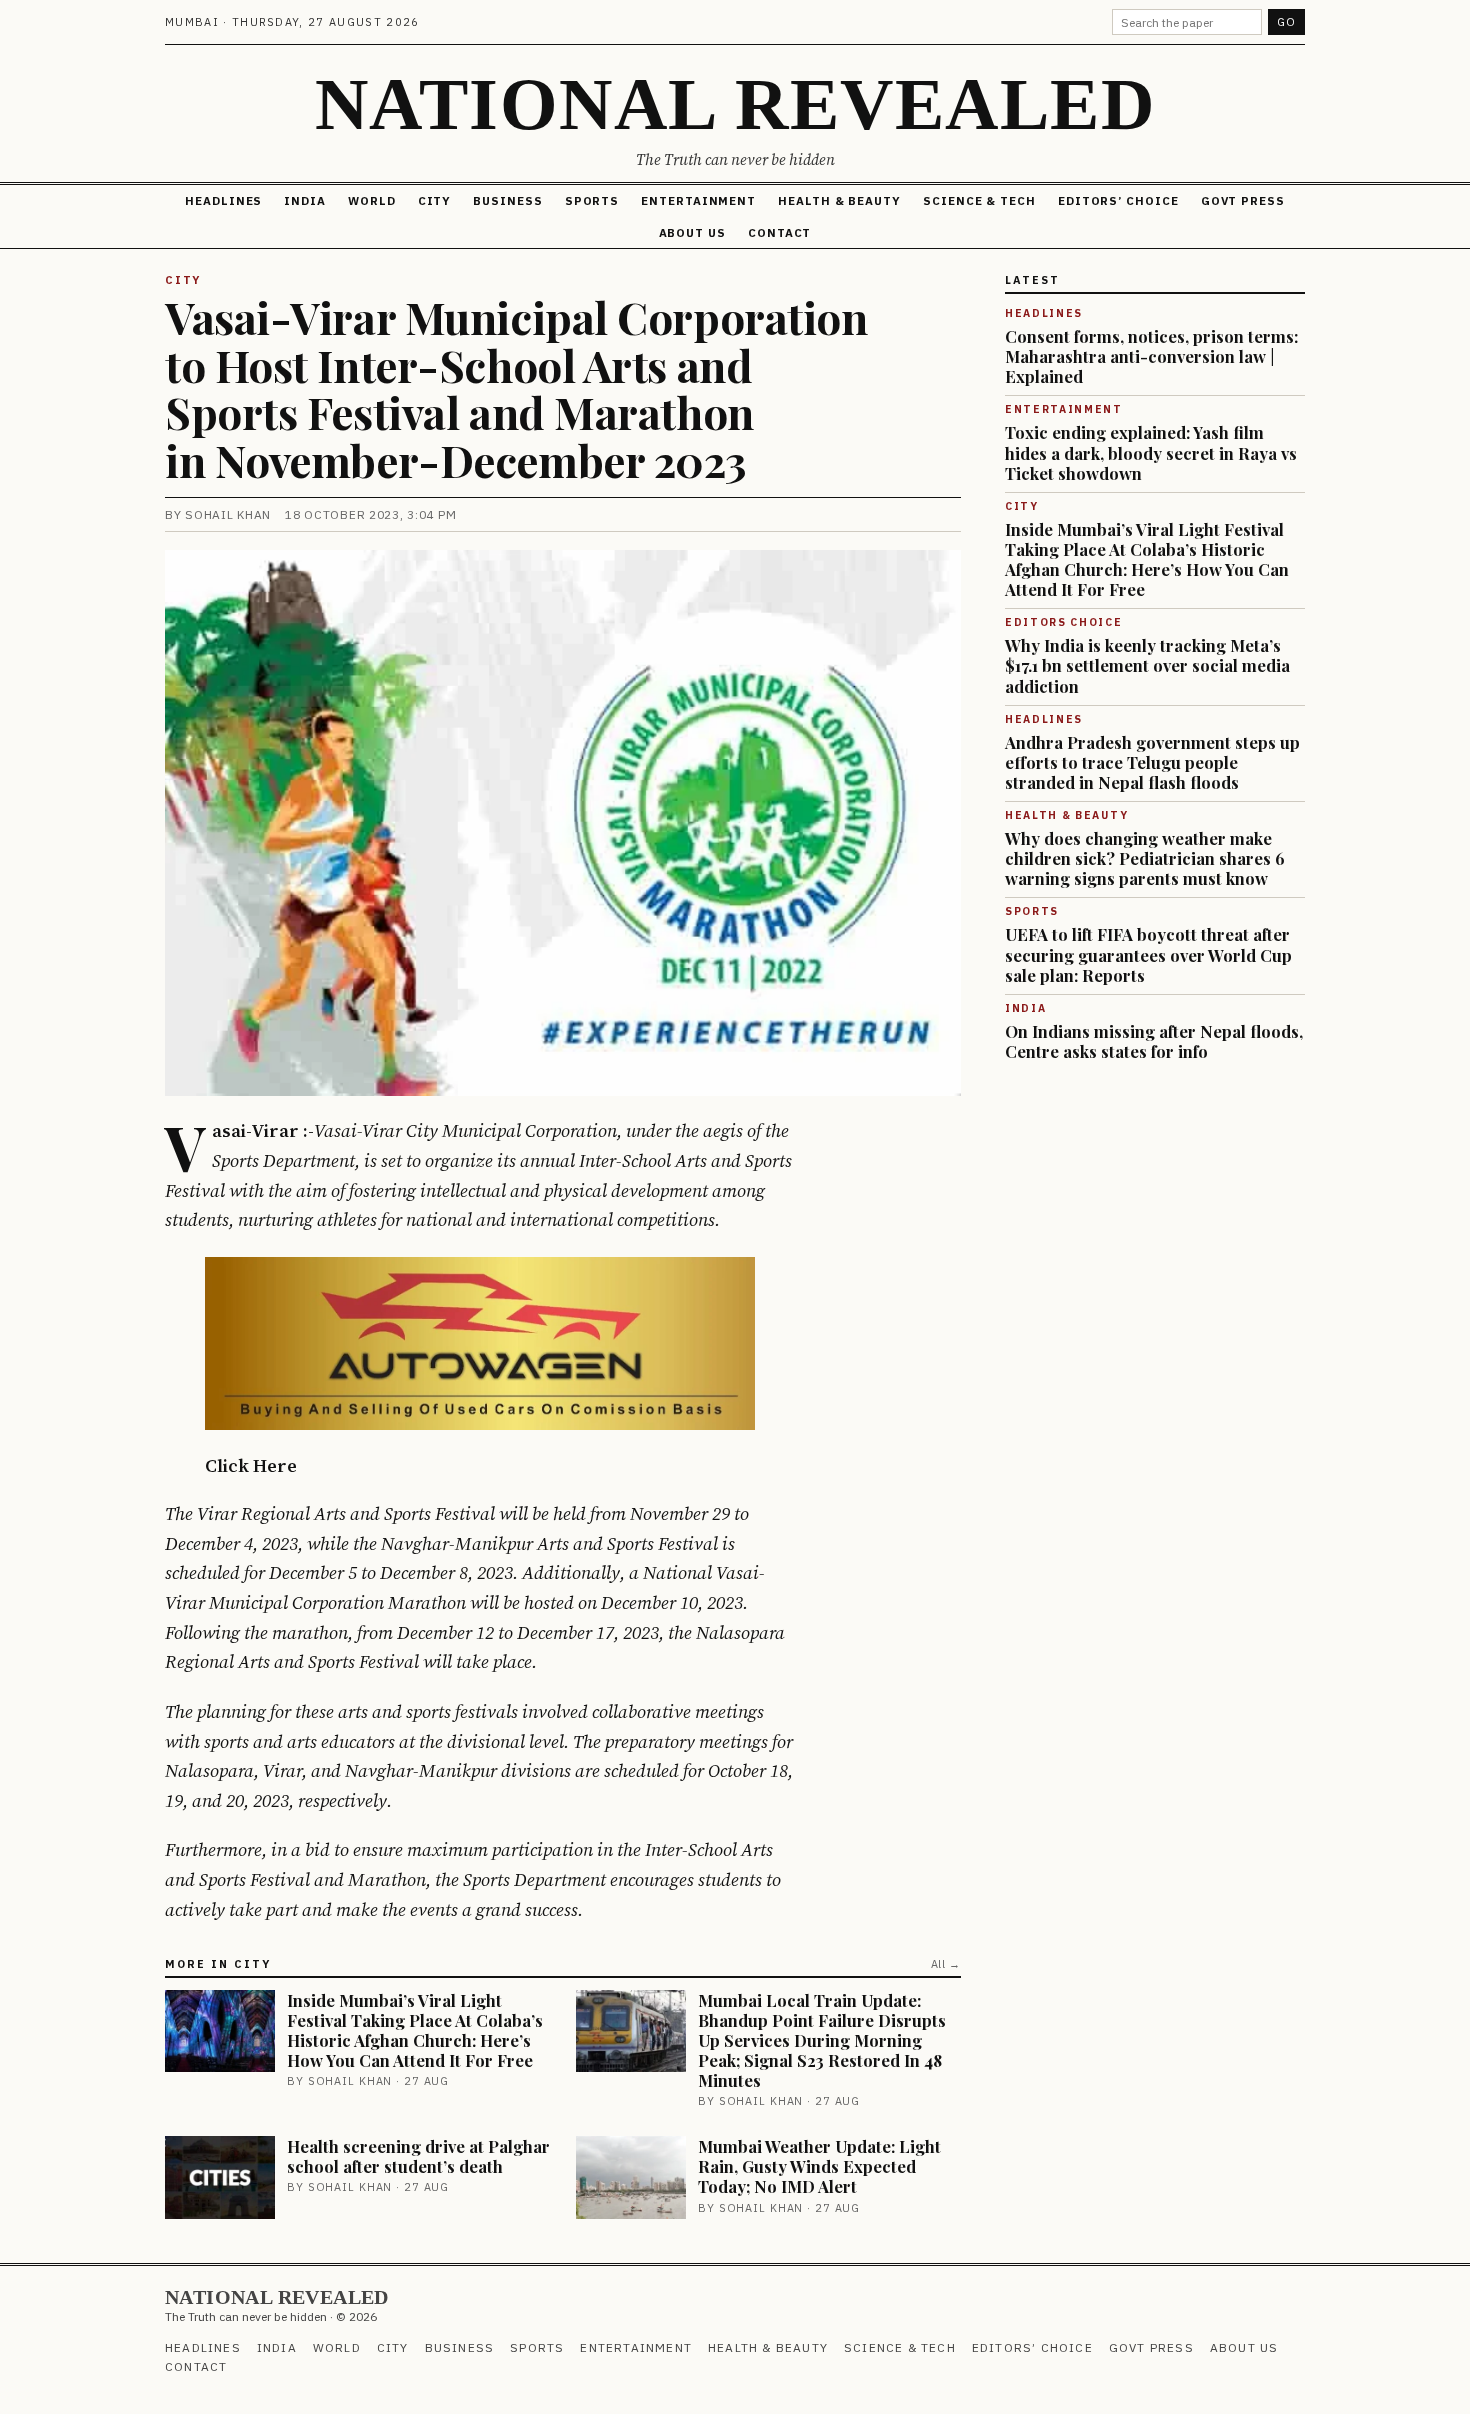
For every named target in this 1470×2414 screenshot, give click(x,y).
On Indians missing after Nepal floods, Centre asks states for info (1154, 1041)
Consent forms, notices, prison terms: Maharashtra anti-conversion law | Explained (1151, 356)
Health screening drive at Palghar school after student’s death (418, 2156)
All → (946, 1964)
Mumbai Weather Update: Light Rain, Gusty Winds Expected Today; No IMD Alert (819, 2166)
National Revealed (735, 104)
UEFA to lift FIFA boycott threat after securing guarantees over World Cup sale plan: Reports (1148, 954)
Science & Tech (979, 200)
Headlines (223, 200)
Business (507, 200)
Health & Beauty (839, 200)
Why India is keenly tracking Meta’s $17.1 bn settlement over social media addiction (1147, 665)
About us (692, 232)
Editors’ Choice (1118, 200)
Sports (592, 200)
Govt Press (1243, 200)
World (372, 200)
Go (1286, 22)
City (435, 200)
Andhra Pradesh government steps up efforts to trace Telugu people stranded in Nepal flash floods (1152, 762)
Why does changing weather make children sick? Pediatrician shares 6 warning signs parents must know (1145, 858)
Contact (779, 232)
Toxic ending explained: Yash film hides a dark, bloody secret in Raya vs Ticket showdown (1151, 452)
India (305, 200)
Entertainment (698, 200)
